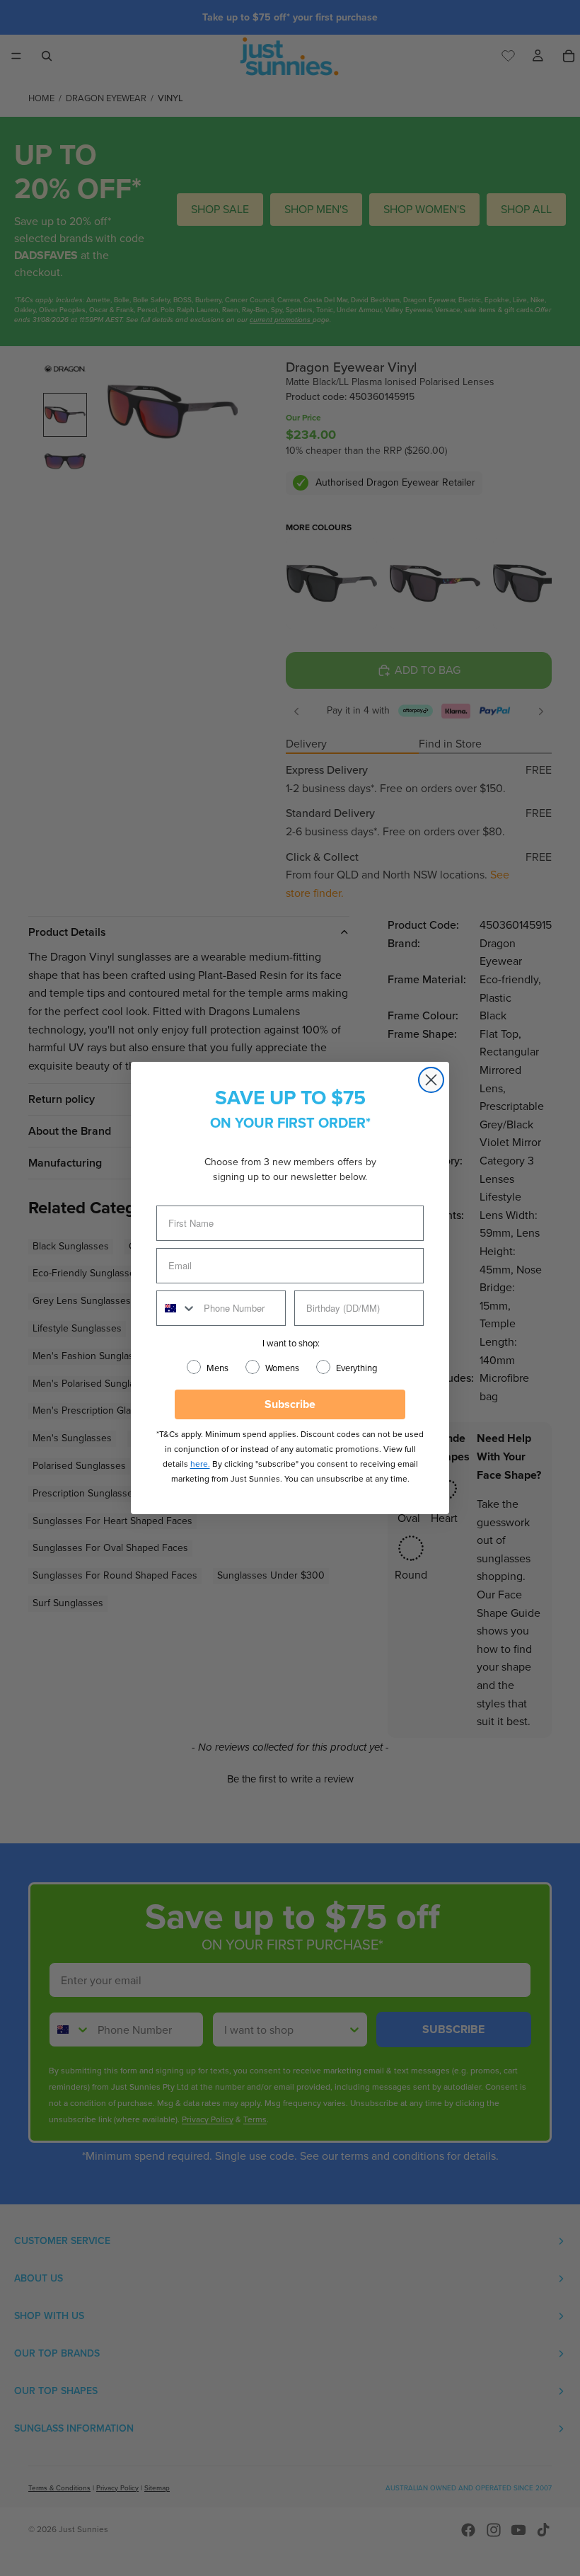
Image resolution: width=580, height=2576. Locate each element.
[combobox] (177, 1308)
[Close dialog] (431, 1080)
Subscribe (290, 1404)
